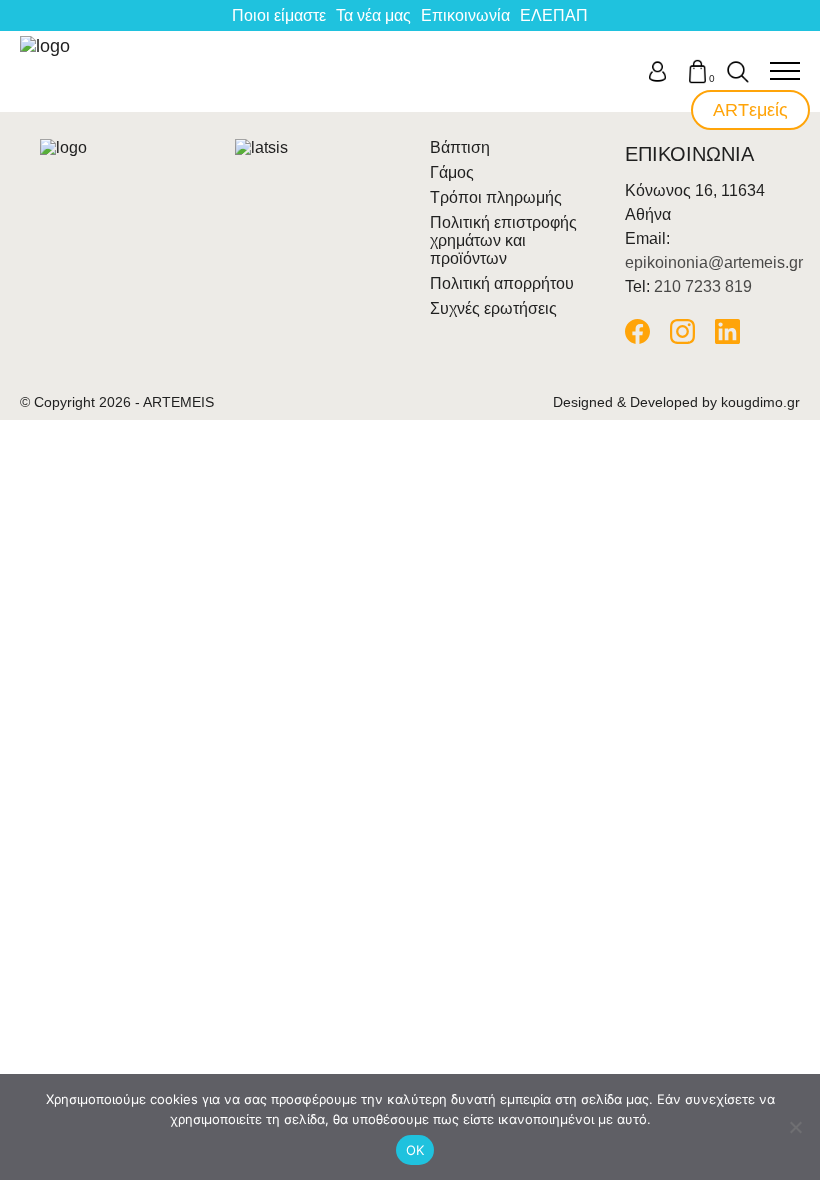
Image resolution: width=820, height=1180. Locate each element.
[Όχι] (795, 1127)
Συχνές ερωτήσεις (493, 308)
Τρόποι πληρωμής (496, 197)
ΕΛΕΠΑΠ (554, 15)
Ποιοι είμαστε (279, 15)
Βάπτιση (460, 147)
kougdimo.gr (760, 402)
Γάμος (452, 172)
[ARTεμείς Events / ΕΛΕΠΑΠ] (47, 71)
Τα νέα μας (373, 15)
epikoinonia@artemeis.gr (714, 262)
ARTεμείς (750, 110)
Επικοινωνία (465, 15)
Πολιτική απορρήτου (502, 283)
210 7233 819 (703, 286)
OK (415, 1150)
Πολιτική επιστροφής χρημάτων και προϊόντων (503, 240)
